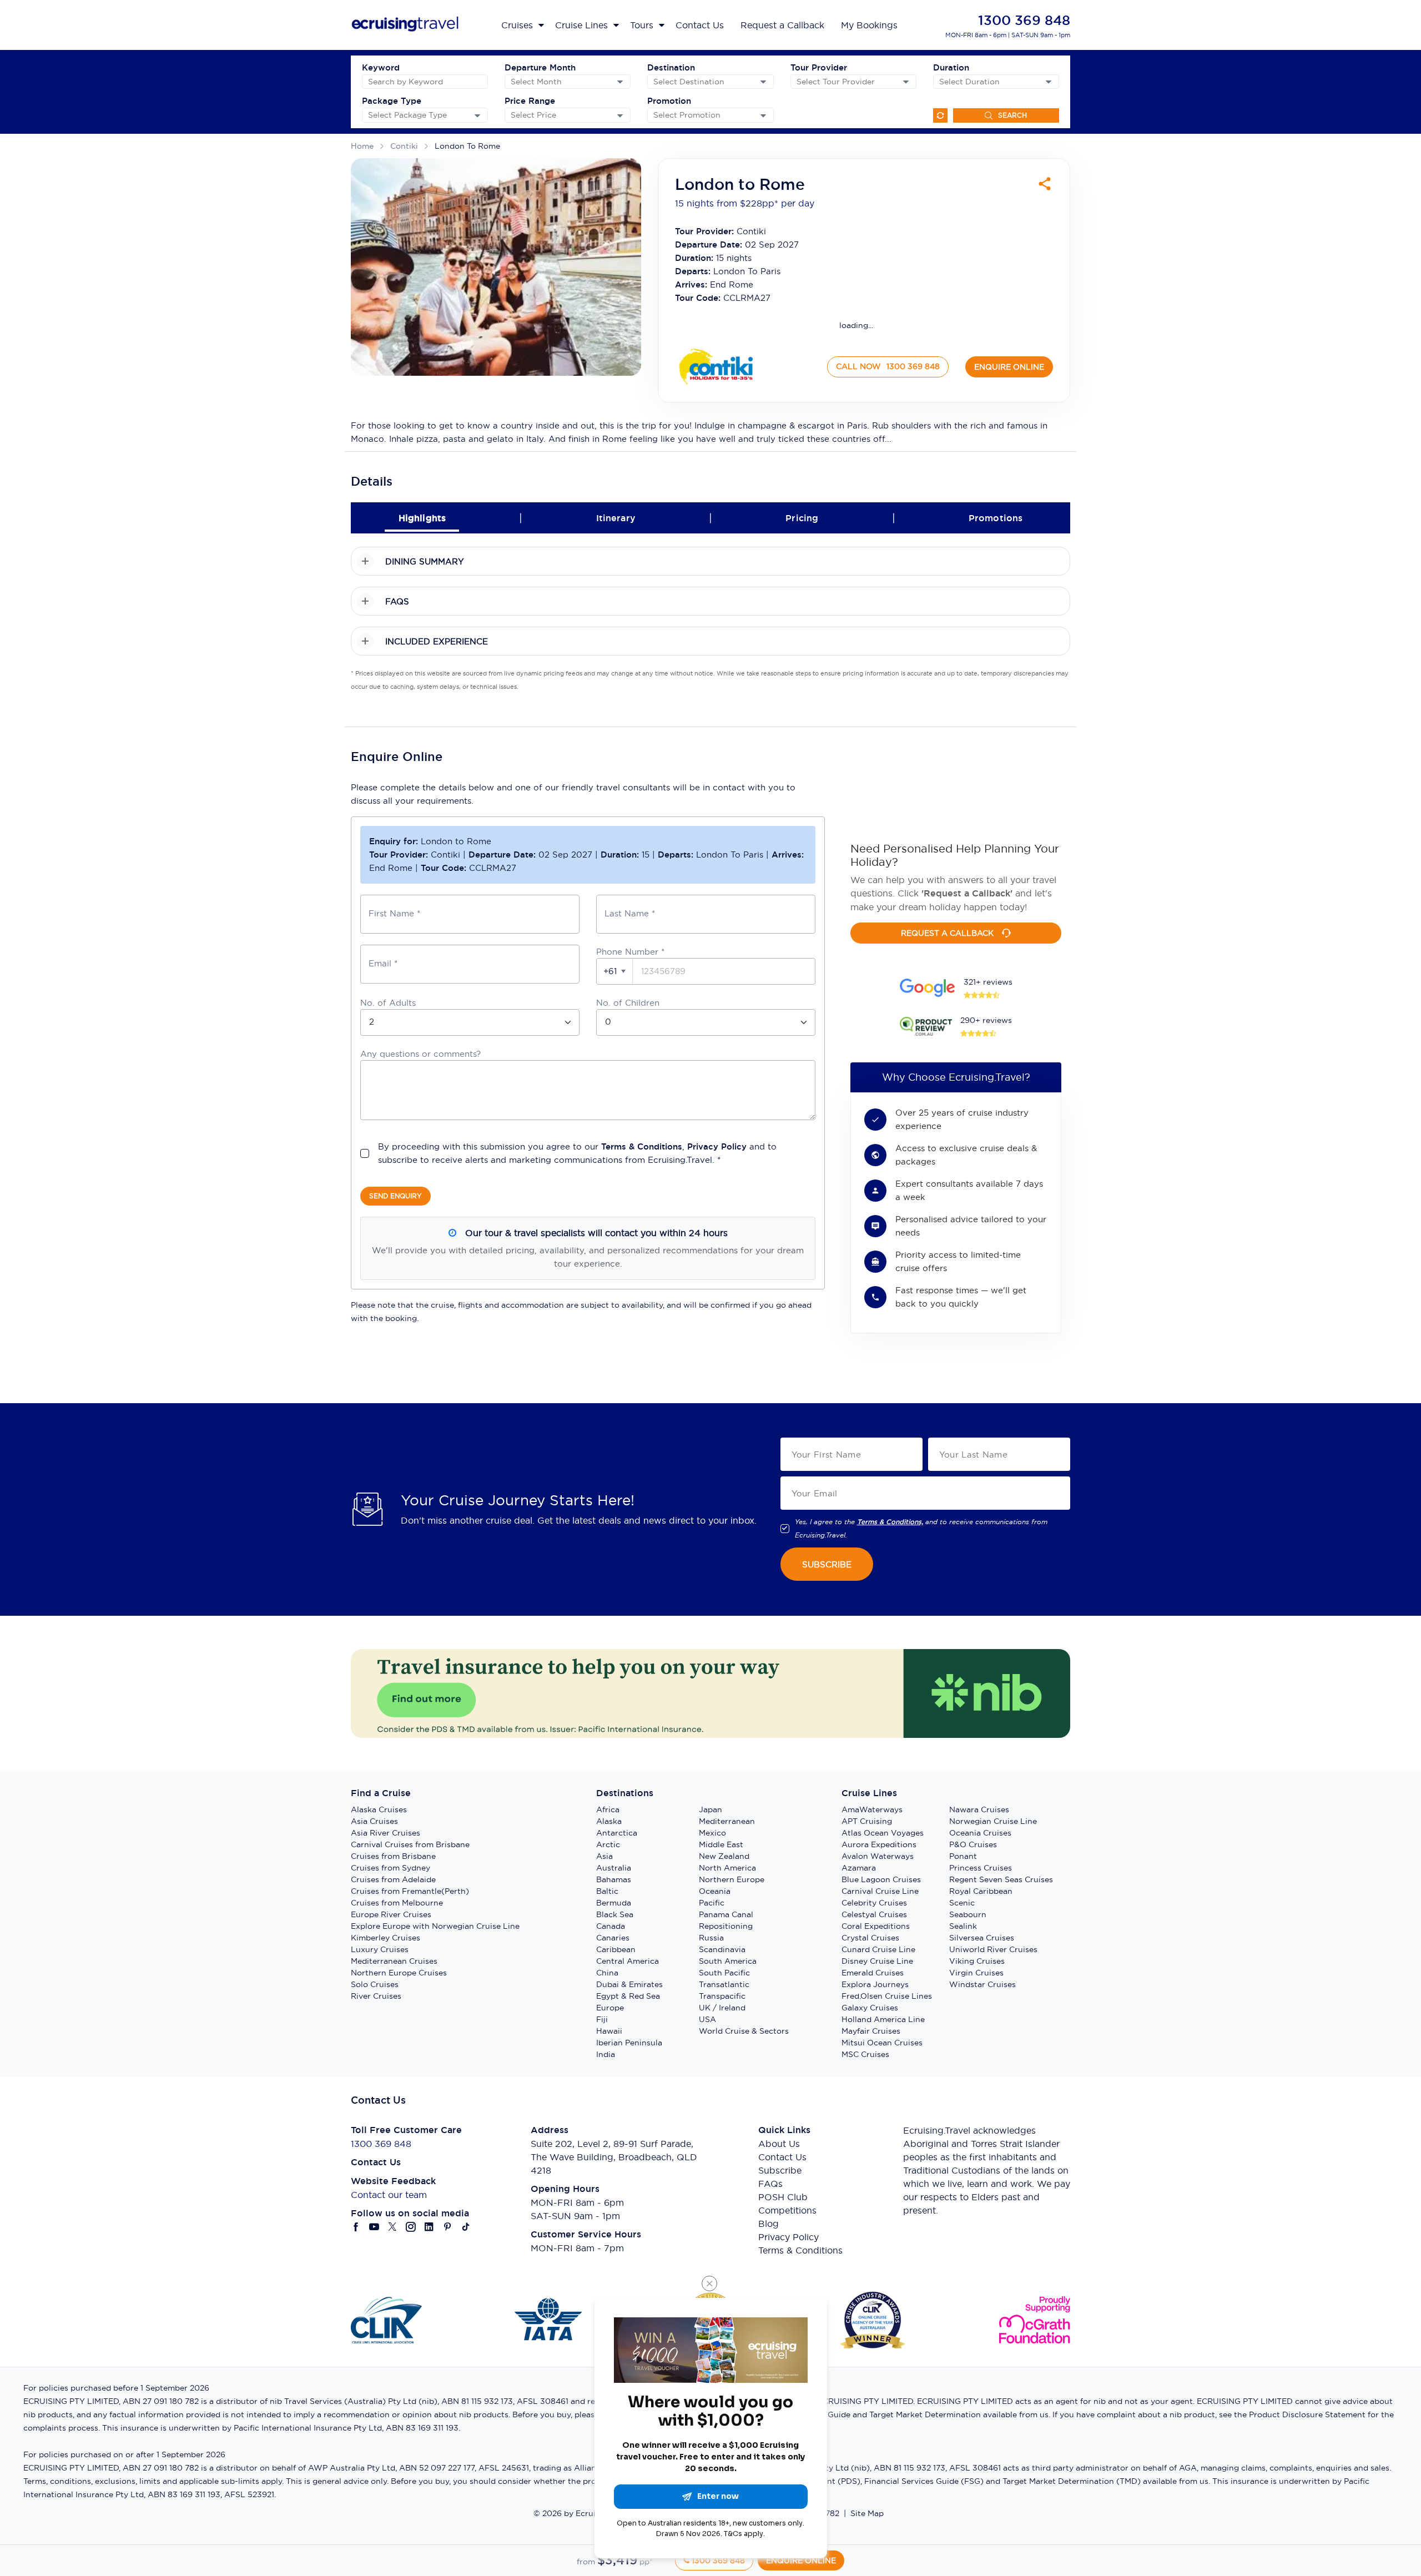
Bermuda (614, 1903)
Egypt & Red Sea (628, 1996)
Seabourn (968, 1914)
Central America (628, 1961)
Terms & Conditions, (890, 1522)
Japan (710, 1809)
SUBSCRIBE (827, 1564)
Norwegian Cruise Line (993, 1821)
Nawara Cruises (979, 1809)
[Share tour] (1045, 184)
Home (362, 146)
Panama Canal (726, 1914)
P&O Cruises (973, 1844)
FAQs (770, 2184)
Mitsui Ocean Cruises (882, 2043)
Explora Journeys (875, 1984)
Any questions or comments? (420, 1054)
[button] (615, 971)
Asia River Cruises (386, 1833)
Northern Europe (732, 1879)
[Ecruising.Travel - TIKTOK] (466, 2227)
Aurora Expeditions (879, 1844)
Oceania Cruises (980, 1833)
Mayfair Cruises (871, 2031)
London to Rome (467, 146)
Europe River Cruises (391, 1914)
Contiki (404, 146)
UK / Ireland (722, 2008)
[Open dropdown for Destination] (763, 82)
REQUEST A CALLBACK (947, 933)
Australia (614, 1868)
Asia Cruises (374, 1821)
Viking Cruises (977, 1961)
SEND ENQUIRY (395, 1196)
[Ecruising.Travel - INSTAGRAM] (411, 2227)
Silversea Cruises (982, 1938)
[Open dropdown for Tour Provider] (906, 82)
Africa (608, 1809)
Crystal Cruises (870, 1938)
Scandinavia (722, 1949)
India (606, 2054)
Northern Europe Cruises (399, 1973)
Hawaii (609, 2031)
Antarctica (617, 1833)
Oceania (715, 1891)
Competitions (787, 2210)
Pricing (802, 518)
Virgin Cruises (976, 1973)
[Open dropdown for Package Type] (477, 115)
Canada (611, 1926)
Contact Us (782, 2157)
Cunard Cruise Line (878, 1949)
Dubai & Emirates (629, 1984)
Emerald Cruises (873, 1973)
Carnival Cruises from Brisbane (410, 1844)
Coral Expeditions (876, 1926)
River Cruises (376, 1996)
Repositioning (726, 1926)
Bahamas (614, 1879)
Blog (769, 2224)
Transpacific (722, 1996)
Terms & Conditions (642, 1146)
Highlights (422, 518)
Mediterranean (727, 1821)
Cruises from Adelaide (393, 1879)
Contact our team (389, 2195)
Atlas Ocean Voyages (883, 1833)
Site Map (867, 2513)
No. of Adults (388, 1003)
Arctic (608, 1844)
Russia (711, 1938)
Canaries (613, 1938)
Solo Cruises (375, 1984)
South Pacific (724, 1973)
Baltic (607, 1891)
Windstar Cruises (982, 1984)
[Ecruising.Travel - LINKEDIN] (429, 2227)
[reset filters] (940, 115)
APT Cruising (867, 1821)
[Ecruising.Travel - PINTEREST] (448, 2227)
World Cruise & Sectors (744, 2031)
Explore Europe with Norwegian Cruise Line (435, 1926)
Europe (610, 2008)
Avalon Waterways (878, 1856)
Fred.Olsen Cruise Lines (887, 1996)
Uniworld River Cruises (993, 1949)
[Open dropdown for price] (620, 115)
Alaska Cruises (379, 1809)
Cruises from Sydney (390, 1868)
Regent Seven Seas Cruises (1001, 1879)
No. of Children (628, 1003)
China (607, 1973)
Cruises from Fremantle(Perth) (410, 1891)
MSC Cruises (865, 2054)
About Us (779, 2144)
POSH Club (783, 2197)
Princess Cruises (981, 1868)
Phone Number (630, 952)
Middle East (721, 1844)
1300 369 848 (1024, 20)
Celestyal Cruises (874, 1914)
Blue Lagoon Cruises (881, 1879)
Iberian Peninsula (629, 2043)
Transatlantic (724, 1984)
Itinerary (616, 518)
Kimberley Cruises (386, 1938)
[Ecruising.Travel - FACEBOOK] (356, 2227)
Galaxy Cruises (870, 2008)
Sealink (963, 1926)
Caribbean (616, 1949)
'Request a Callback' (967, 893)
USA (707, 2019)
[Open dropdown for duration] (1049, 82)
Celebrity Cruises (874, 1903)
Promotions (996, 518)
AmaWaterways (872, 1809)
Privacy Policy (717, 1146)
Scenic (962, 1903)
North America (727, 1868)
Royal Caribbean (981, 1891)
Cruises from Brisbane (393, 1856)
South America (728, 1961)
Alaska (609, 1821)
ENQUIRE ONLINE (1009, 367)
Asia (604, 1856)
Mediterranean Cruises (394, 1961)
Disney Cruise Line (877, 1961)
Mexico (712, 1833)
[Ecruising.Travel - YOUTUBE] (374, 2227)
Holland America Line (883, 2019)
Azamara (859, 1868)
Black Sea (615, 1914)
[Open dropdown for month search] (620, 82)
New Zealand (724, 1856)
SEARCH (1012, 115)
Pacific (712, 1903)
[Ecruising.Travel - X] (393, 2227)
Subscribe (780, 2170)
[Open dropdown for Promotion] (763, 115)
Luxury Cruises (380, 1949)
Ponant (963, 1856)
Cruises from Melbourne (397, 1903)
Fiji (602, 2019)
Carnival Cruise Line (880, 1891)
